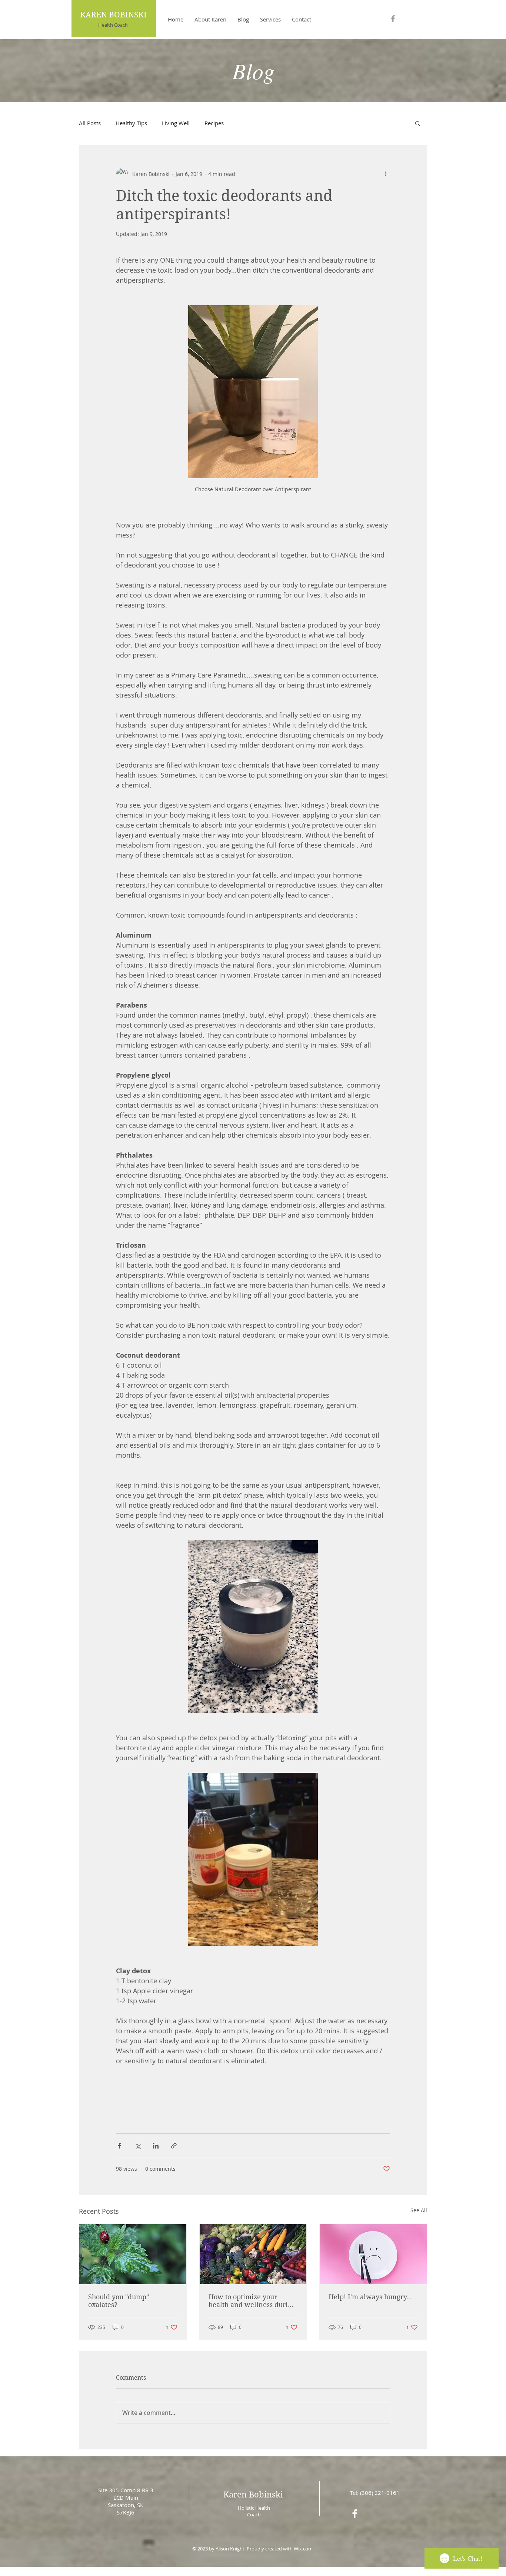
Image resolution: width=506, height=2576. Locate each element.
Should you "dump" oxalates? (119, 2301)
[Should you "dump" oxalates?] (133, 2254)
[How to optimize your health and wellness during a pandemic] (253, 2254)
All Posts (90, 123)
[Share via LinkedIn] (156, 2146)
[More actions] (386, 174)
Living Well (176, 123)
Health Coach (113, 25)
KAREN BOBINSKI (113, 15)
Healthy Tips (131, 123)
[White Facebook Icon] (355, 2514)
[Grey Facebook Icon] (393, 19)
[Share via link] (174, 2146)
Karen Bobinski (253, 2495)
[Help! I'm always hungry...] (373, 2254)
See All (419, 2210)
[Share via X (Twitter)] (138, 2146)
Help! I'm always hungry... (370, 2297)
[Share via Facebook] (119, 2146)
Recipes (214, 123)
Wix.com (303, 2549)
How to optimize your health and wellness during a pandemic (252, 2301)
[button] (418, 123)
